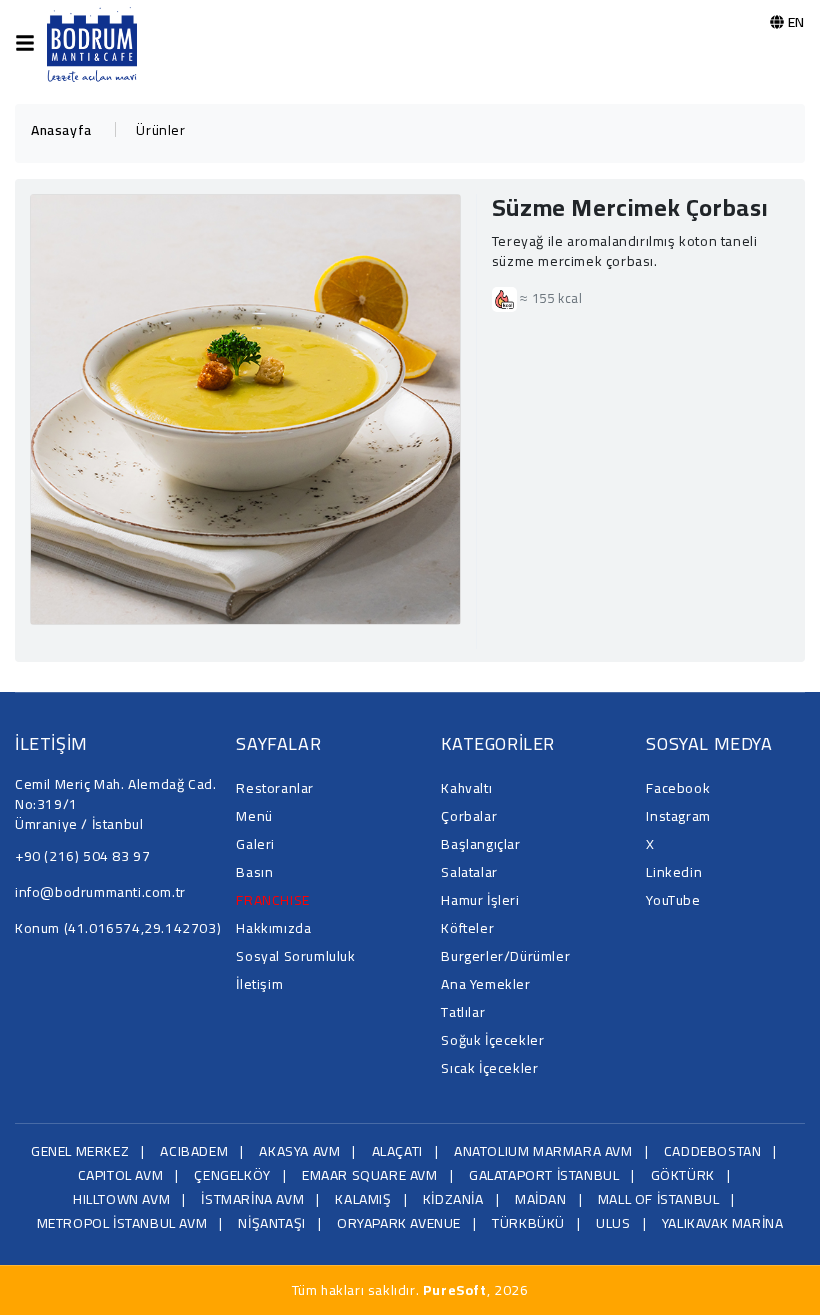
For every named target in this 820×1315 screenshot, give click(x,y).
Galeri (255, 844)
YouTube (673, 900)
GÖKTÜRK (683, 1175)
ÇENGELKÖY (232, 1175)
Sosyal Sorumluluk (295, 956)
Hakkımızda (273, 928)
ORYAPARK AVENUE (399, 1223)
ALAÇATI (397, 1151)
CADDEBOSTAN (713, 1151)
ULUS (613, 1223)
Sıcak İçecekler (489, 1068)
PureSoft (455, 1290)
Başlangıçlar (480, 844)
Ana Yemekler (485, 984)
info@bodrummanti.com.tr (100, 892)
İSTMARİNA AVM (252, 1199)
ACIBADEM (194, 1151)
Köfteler (467, 928)
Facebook (678, 788)
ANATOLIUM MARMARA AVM (543, 1151)
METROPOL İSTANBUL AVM (122, 1223)
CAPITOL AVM (121, 1175)
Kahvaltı (466, 788)
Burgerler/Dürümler (505, 956)
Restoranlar (275, 788)
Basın (254, 872)
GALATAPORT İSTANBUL (544, 1175)
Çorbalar (469, 816)
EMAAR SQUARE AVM (370, 1175)
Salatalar (469, 872)
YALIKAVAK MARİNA (723, 1223)
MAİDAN (541, 1199)
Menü (254, 816)
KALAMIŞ (363, 1199)
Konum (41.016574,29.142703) (118, 928)
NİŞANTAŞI (271, 1223)
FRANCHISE (272, 900)
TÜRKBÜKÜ (528, 1223)
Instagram (678, 816)
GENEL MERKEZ (80, 1151)
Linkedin (674, 872)
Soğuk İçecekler (492, 1040)
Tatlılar (463, 1012)
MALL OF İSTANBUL (659, 1199)
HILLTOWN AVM (121, 1199)
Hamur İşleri (480, 900)
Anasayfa (61, 130)
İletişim (259, 984)
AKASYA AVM (299, 1151)
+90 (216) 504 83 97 (82, 856)
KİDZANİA (453, 1199)
